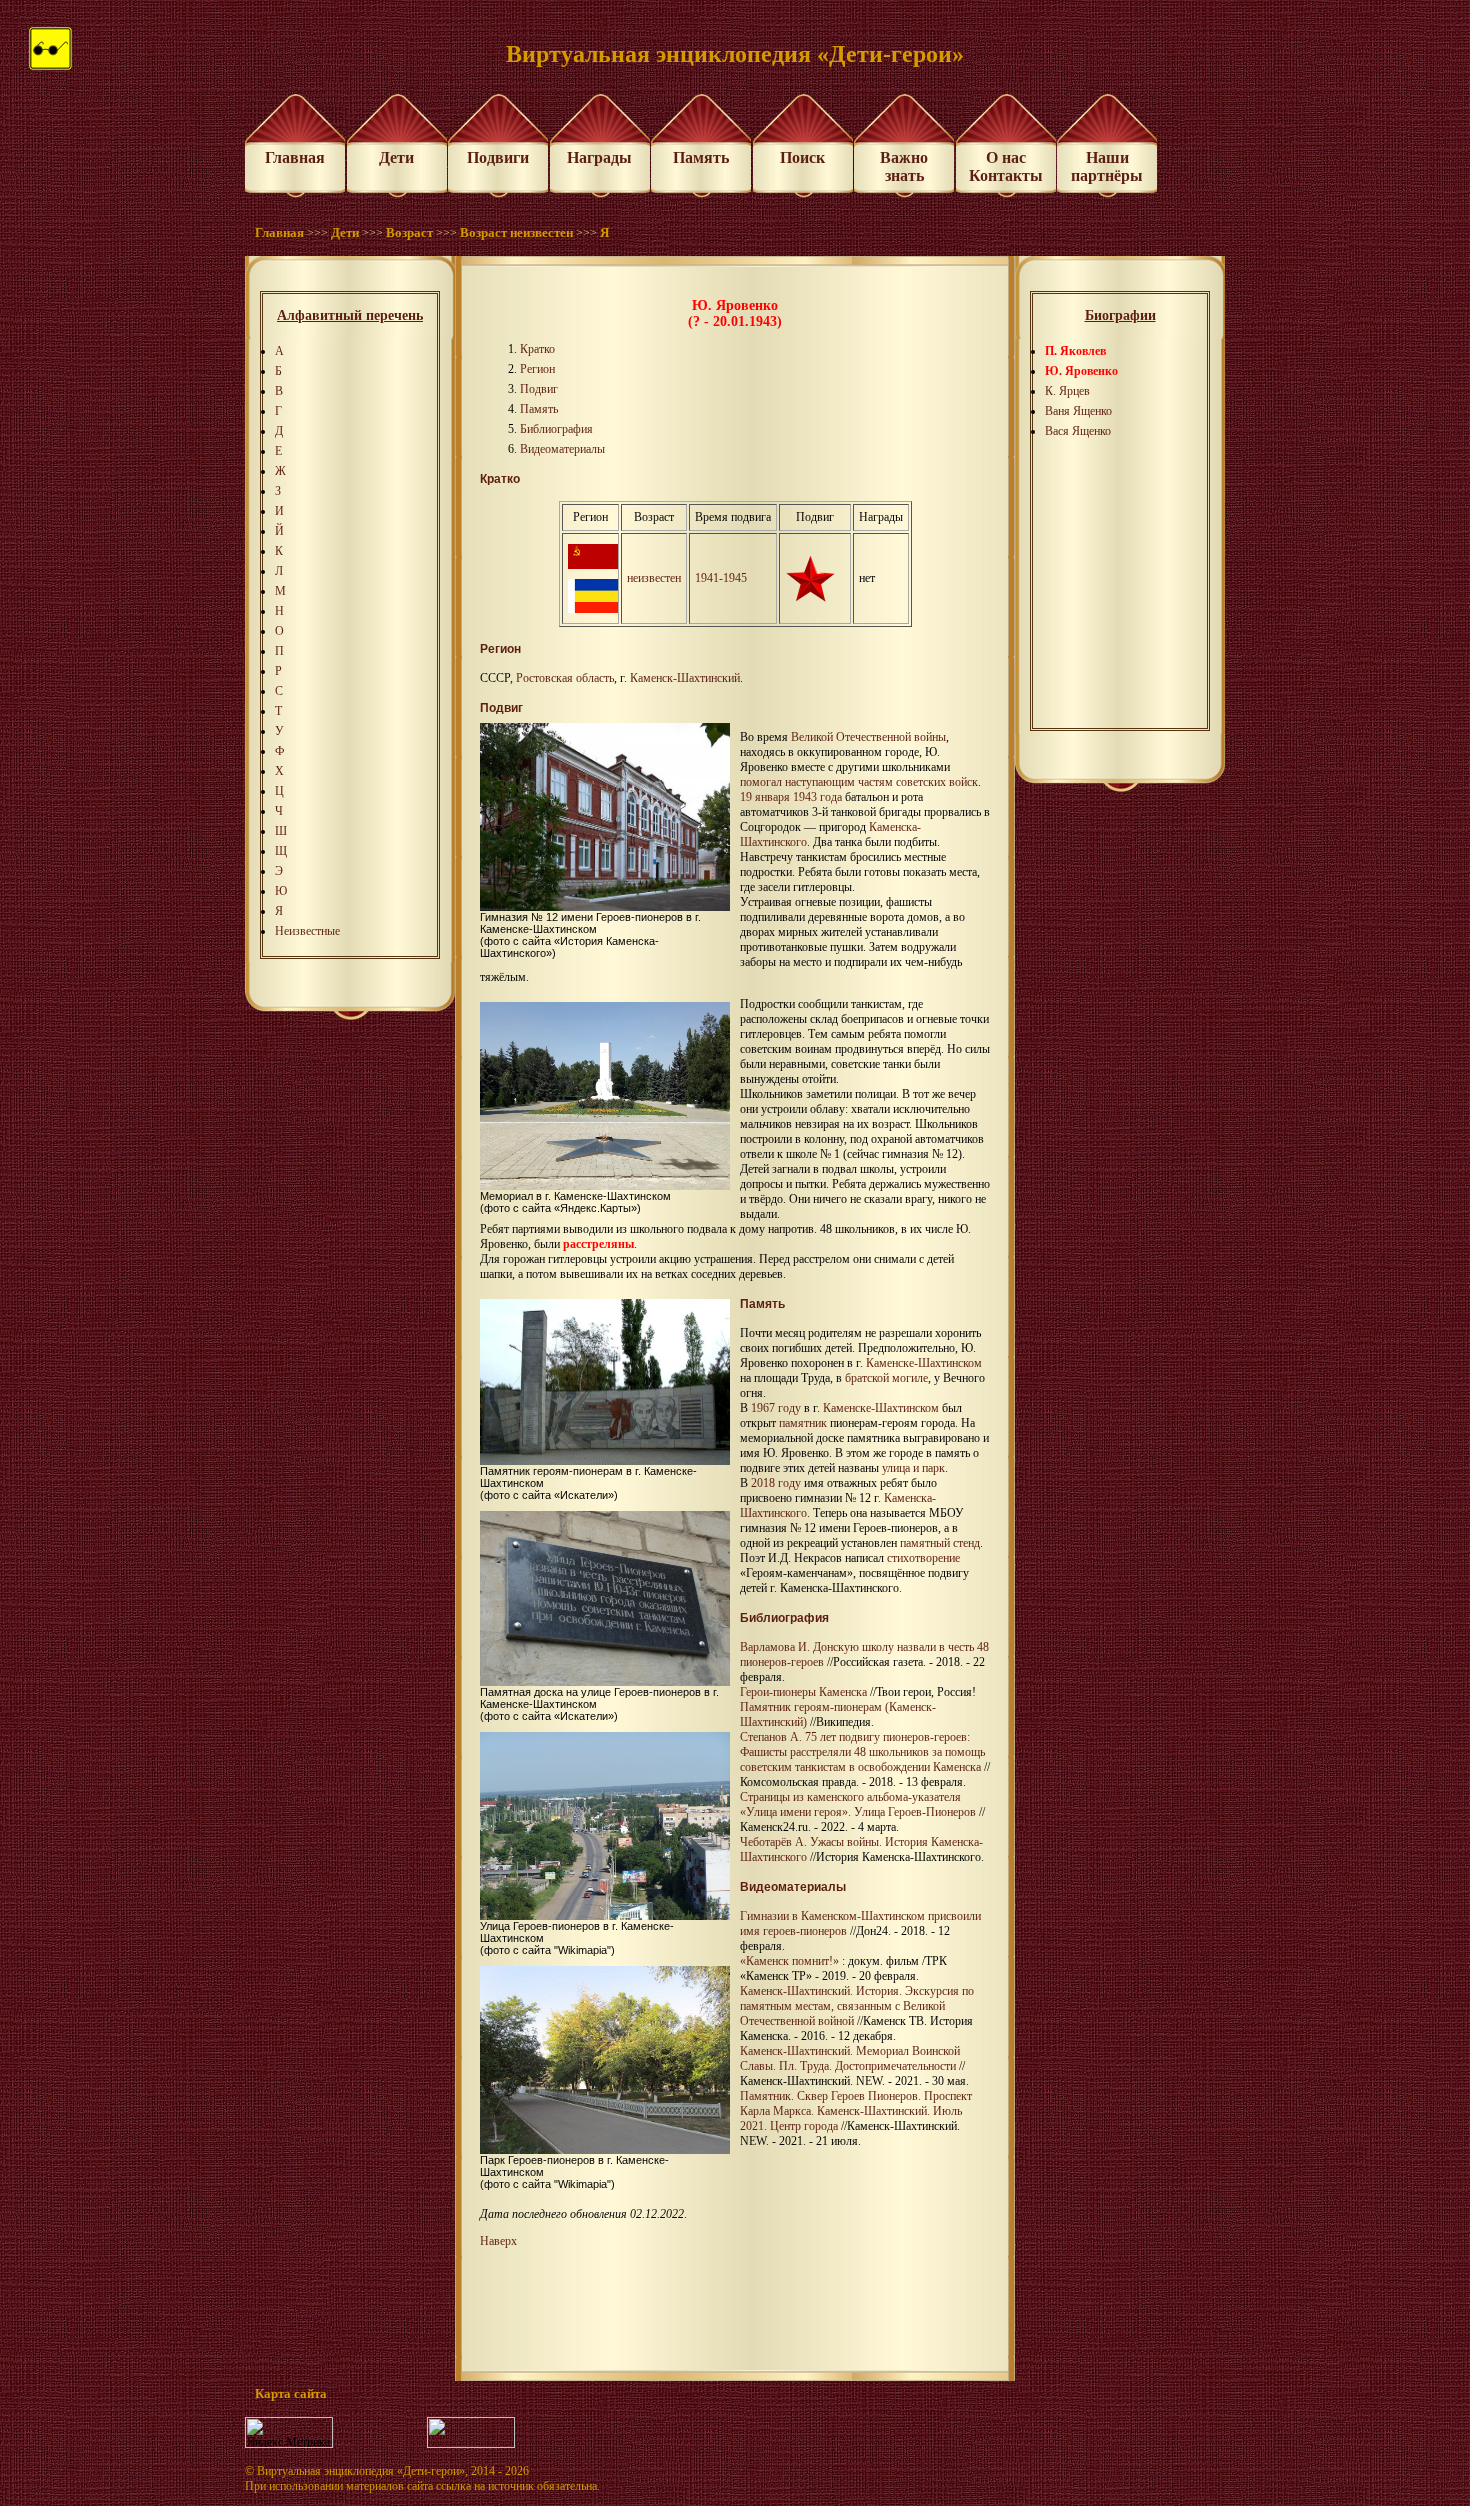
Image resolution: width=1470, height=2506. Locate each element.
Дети (396, 157)
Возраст (409, 232)
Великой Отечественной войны (868, 737)
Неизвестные (307, 931)
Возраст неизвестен (516, 232)
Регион (537, 369)
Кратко (537, 349)
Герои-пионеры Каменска (803, 1692)
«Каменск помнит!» (789, 1961)
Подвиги (498, 157)
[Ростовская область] (593, 609)
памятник (803, 1423)
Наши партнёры (1107, 166)
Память (701, 157)
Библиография (556, 429)
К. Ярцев (1067, 391)
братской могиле (886, 1378)
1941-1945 (721, 578)
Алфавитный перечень (350, 315)
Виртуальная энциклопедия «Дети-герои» (361, 2471)
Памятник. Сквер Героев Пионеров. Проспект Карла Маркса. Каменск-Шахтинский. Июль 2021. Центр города (856, 2111)
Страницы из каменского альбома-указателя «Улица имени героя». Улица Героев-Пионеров (858, 1804)
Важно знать (904, 166)
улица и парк (913, 1468)
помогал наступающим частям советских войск (859, 782)
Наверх (498, 2241)
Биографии (1120, 315)
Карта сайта (291, 2393)
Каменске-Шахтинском (924, 1363)
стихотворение (923, 1558)
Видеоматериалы (562, 449)
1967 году (776, 1408)
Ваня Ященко (1078, 411)
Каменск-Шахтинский (685, 678)
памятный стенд (940, 1543)
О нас (1006, 157)
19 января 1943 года (791, 797)
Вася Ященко (1078, 431)
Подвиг (539, 389)
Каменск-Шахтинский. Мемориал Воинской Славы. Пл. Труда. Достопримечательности (850, 2058)
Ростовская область (565, 678)
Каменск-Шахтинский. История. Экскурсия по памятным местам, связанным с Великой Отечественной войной (857, 2006)
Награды (599, 157)
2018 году (776, 1483)
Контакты (1006, 175)
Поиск (802, 157)
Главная (295, 157)
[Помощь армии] (810, 598)
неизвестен (654, 578)
